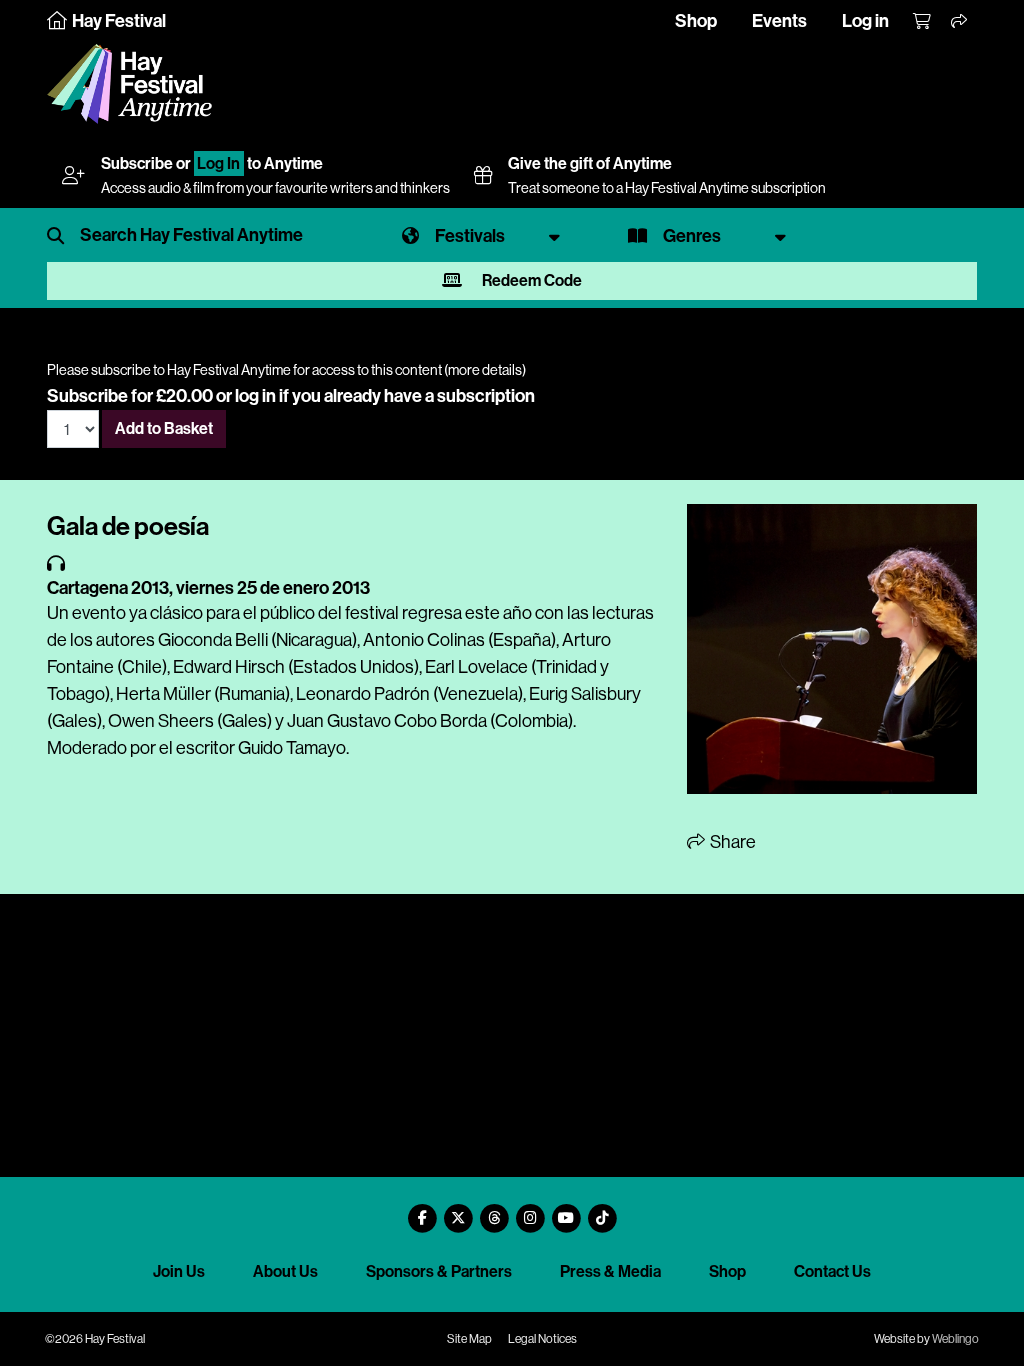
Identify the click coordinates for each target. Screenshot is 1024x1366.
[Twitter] (458, 1210)
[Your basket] (923, 22)
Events (779, 21)
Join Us (179, 1271)
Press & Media (610, 1271)
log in (255, 396)
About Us (285, 1271)
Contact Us (832, 1271)
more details (485, 370)
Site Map (469, 1339)
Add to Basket (164, 428)
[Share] (960, 22)
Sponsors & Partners (439, 1271)
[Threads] (494, 1210)
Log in (865, 21)
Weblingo (955, 1339)
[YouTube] (566, 1210)
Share (731, 842)
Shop (696, 21)
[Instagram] (530, 1210)
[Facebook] (422, 1210)
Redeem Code (530, 280)
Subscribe (137, 163)
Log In (218, 163)
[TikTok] (602, 1210)
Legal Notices (542, 1339)
